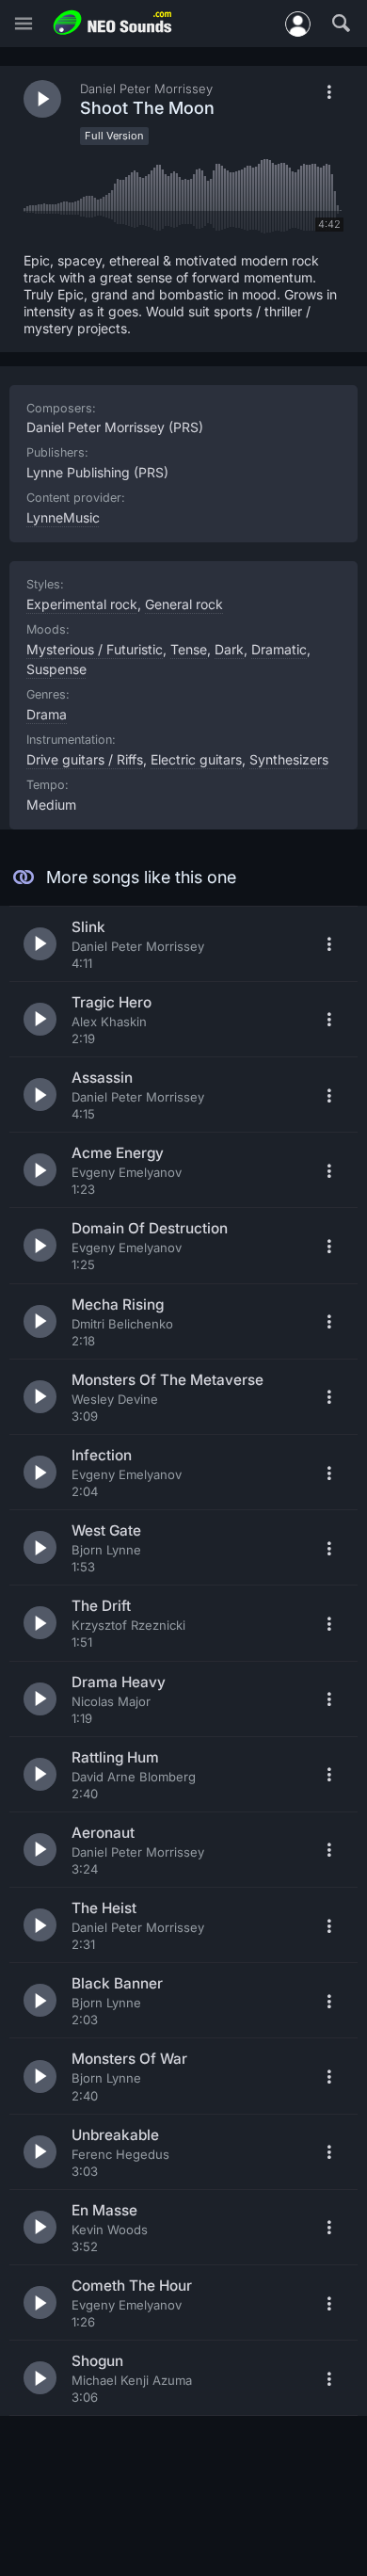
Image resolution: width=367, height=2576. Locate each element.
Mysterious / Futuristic (95, 649)
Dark (229, 649)
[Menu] (24, 24)
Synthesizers (289, 759)
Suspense (56, 669)
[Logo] (113, 23)
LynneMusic (63, 517)
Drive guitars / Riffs (85, 759)
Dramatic (279, 649)
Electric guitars (196, 759)
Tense (189, 649)
